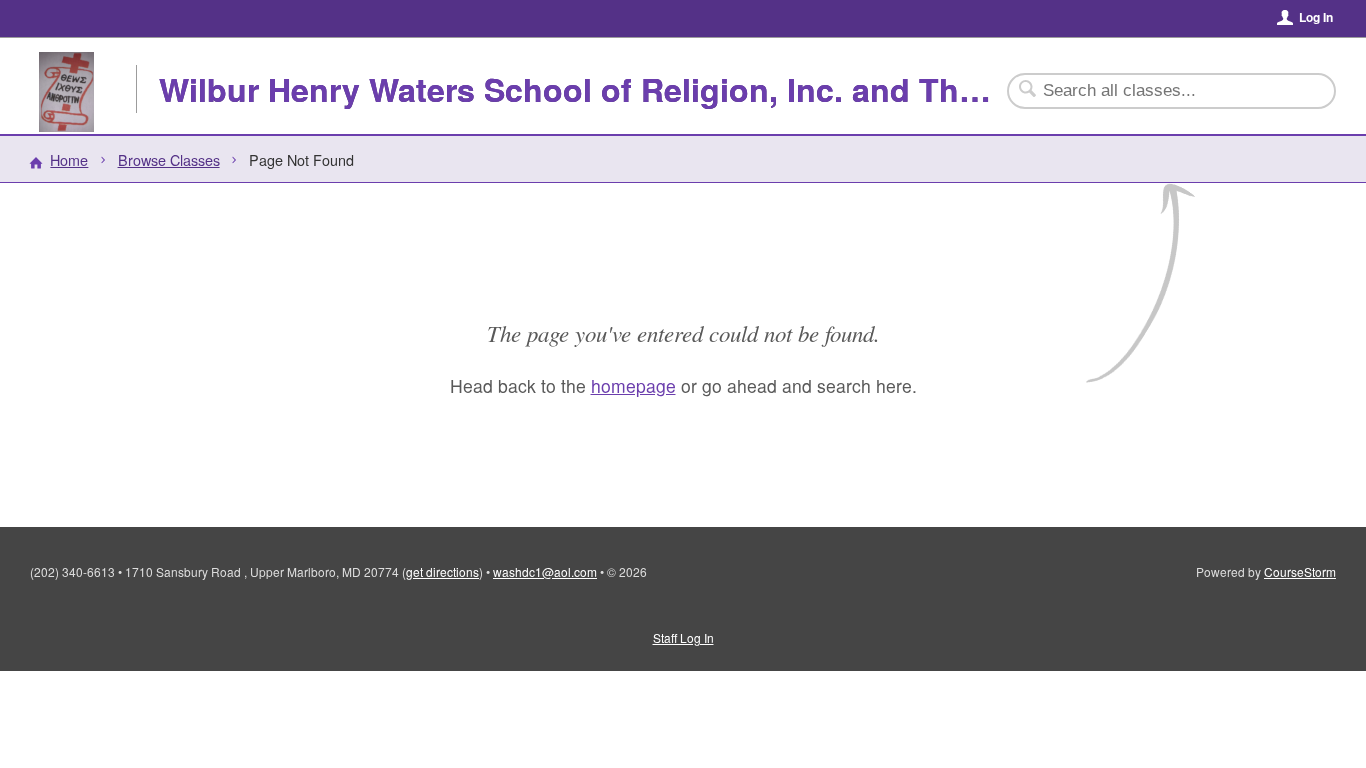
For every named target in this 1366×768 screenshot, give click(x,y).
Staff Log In (683, 637)
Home (69, 159)
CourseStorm (1300, 571)
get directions (442, 571)
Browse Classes (169, 159)
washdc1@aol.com (545, 571)
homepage (633, 385)
